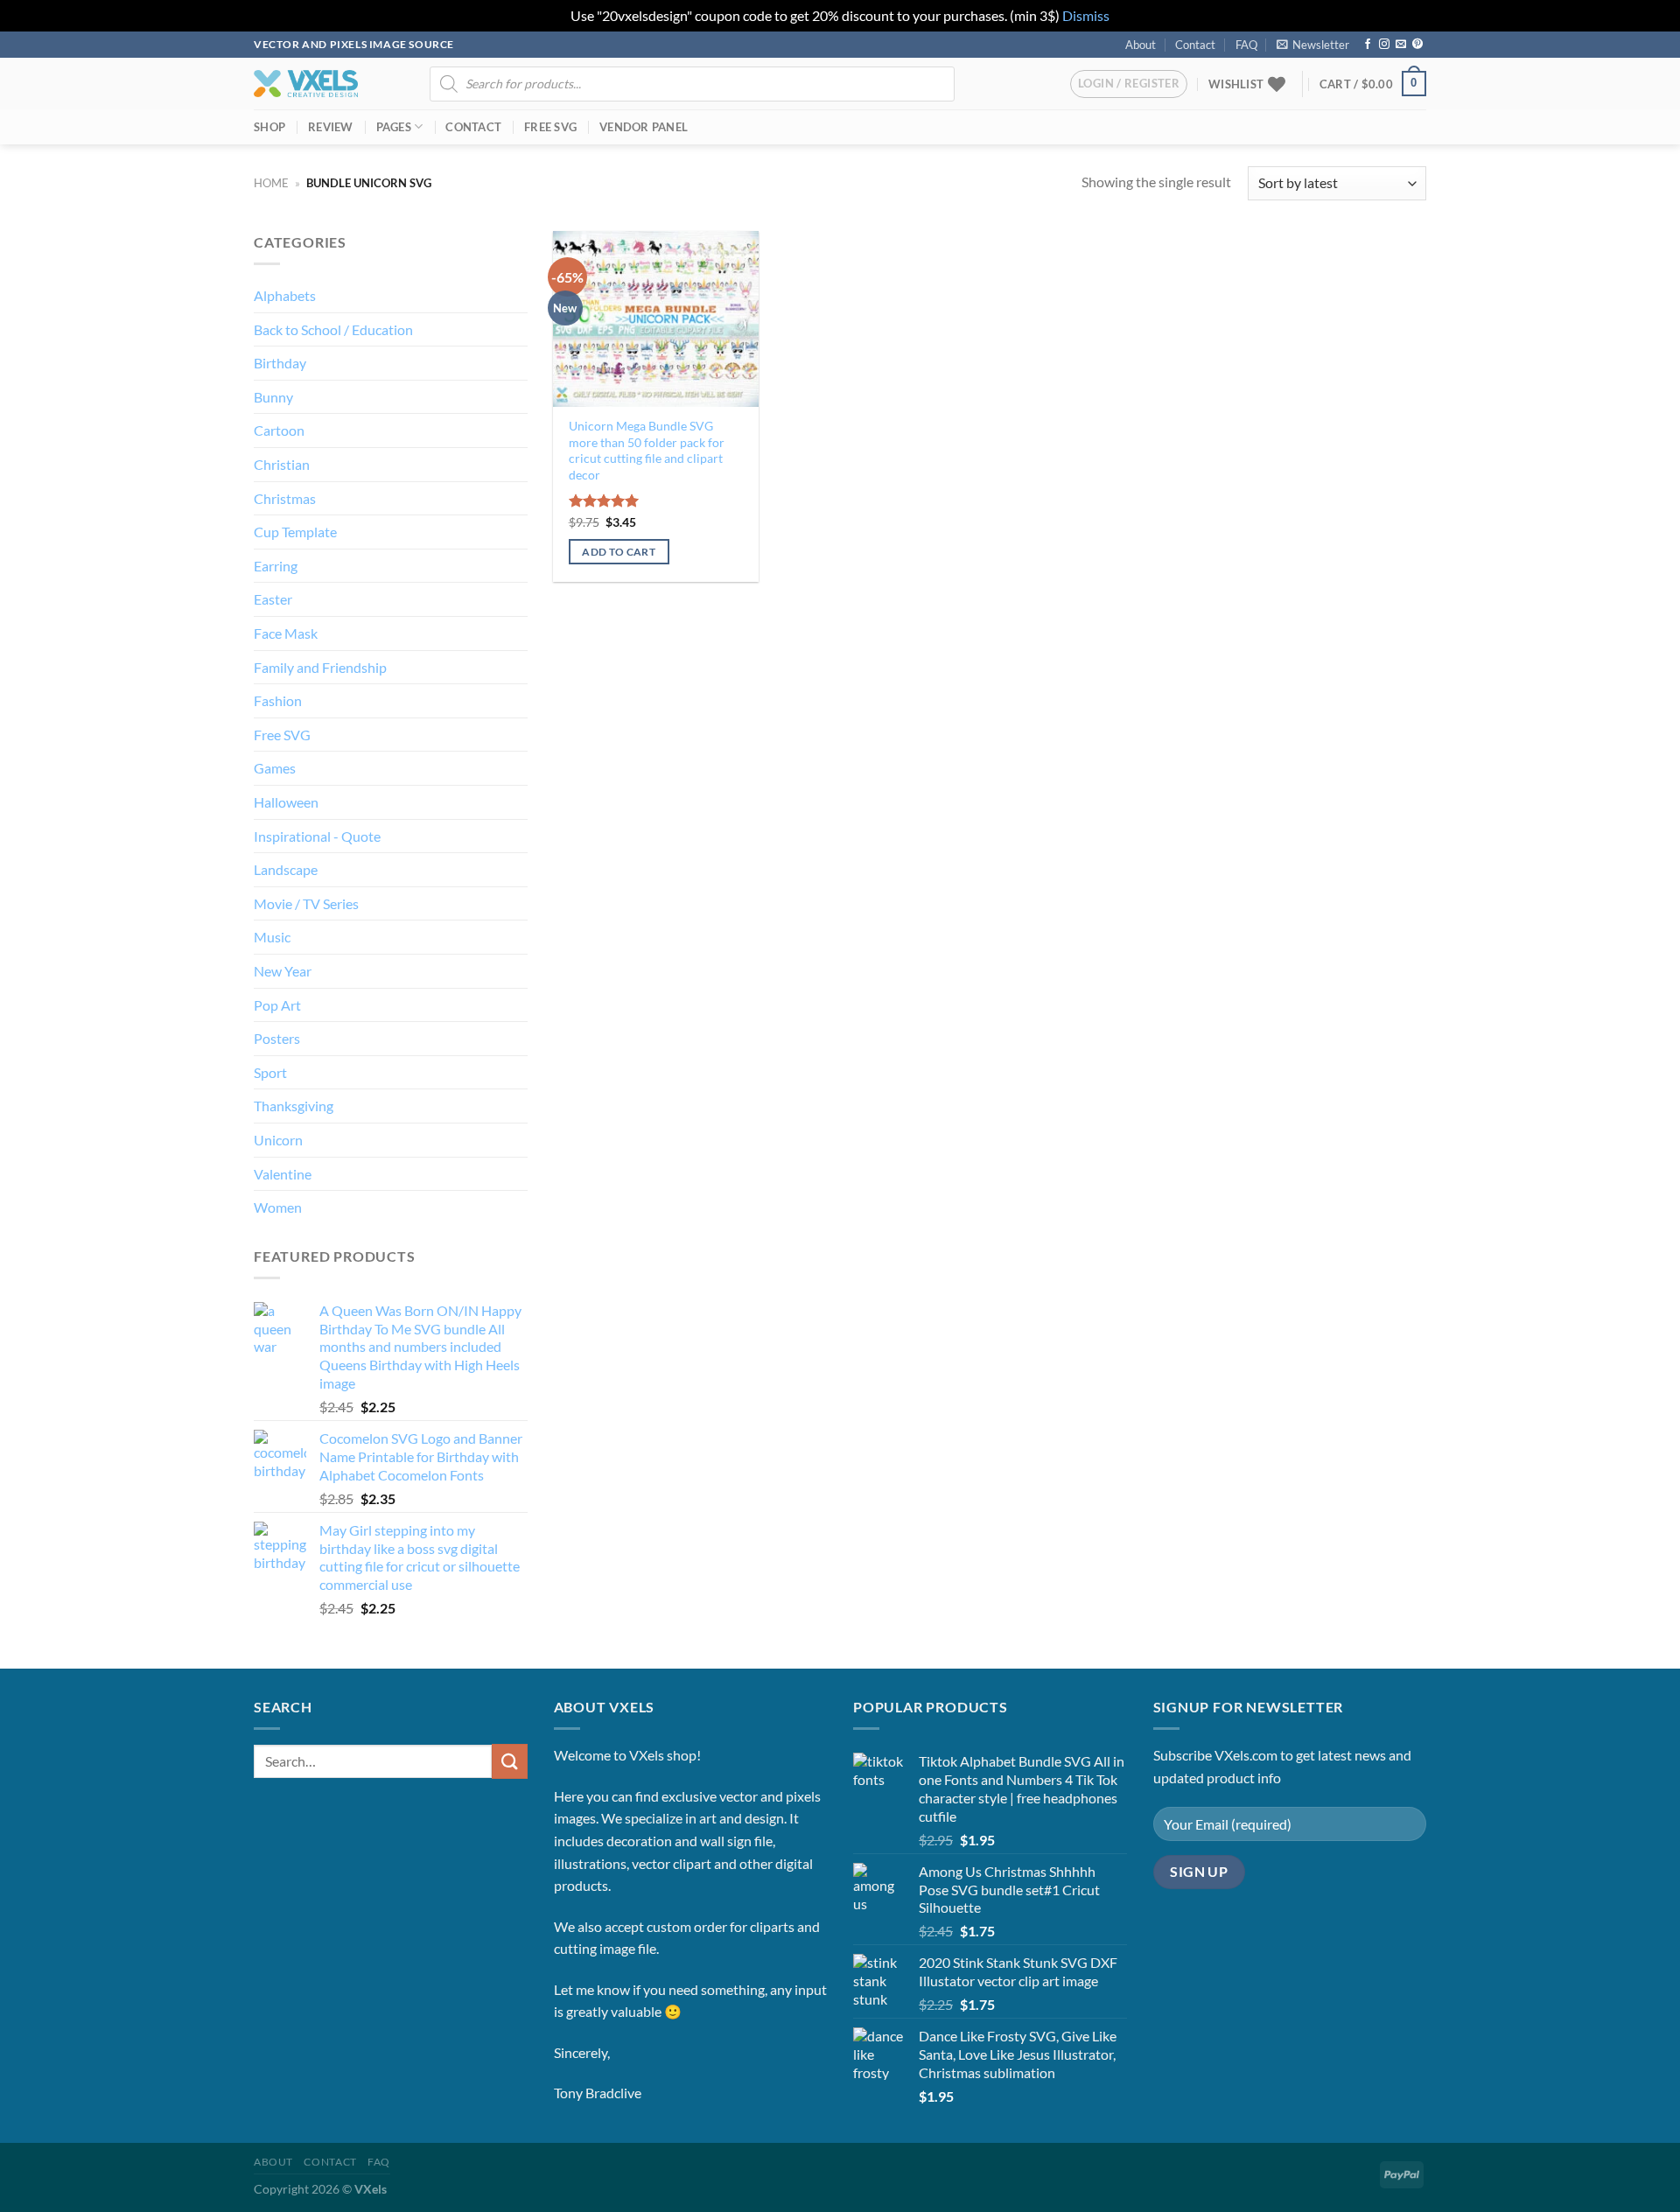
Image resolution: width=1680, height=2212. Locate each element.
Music (272, 937)
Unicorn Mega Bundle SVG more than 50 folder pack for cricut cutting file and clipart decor (647, 450)
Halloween (286, 802)
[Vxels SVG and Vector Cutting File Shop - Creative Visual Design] (306, 84)
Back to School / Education (333, 329)
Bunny (273, 397)
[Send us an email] (1401, 45)
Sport (270, 1072)
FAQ (1246, 45)
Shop (269, 127)
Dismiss (1086, 15)
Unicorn (278, 1140)
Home (271, 183)
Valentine (283, 1174)
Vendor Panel (644, 127)
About (1141, 45)
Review (331, 127)
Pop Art (277, 1005)
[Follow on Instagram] (1384, 45)
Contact (1195, 45)
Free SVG (550, 127)
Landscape (286, 869)
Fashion (278, 700)
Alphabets (285, 295)
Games (275, 768)
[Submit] (509, 1761)
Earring (276, 566)
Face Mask (286, 633)
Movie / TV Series (306, 903)
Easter (273, 599)
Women (278, 1207)
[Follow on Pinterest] (1417, 45)
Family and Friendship (320, 667)
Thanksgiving (294, 1106)
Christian (282, 464)
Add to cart (619, 552)
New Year (283, 971)
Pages (394, 127)
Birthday (280, 363)
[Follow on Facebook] (1368, 45)
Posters (277, 1038)
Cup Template (295, 532)
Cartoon (279, 430)
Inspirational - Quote (317, 836)
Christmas (285, 498)
